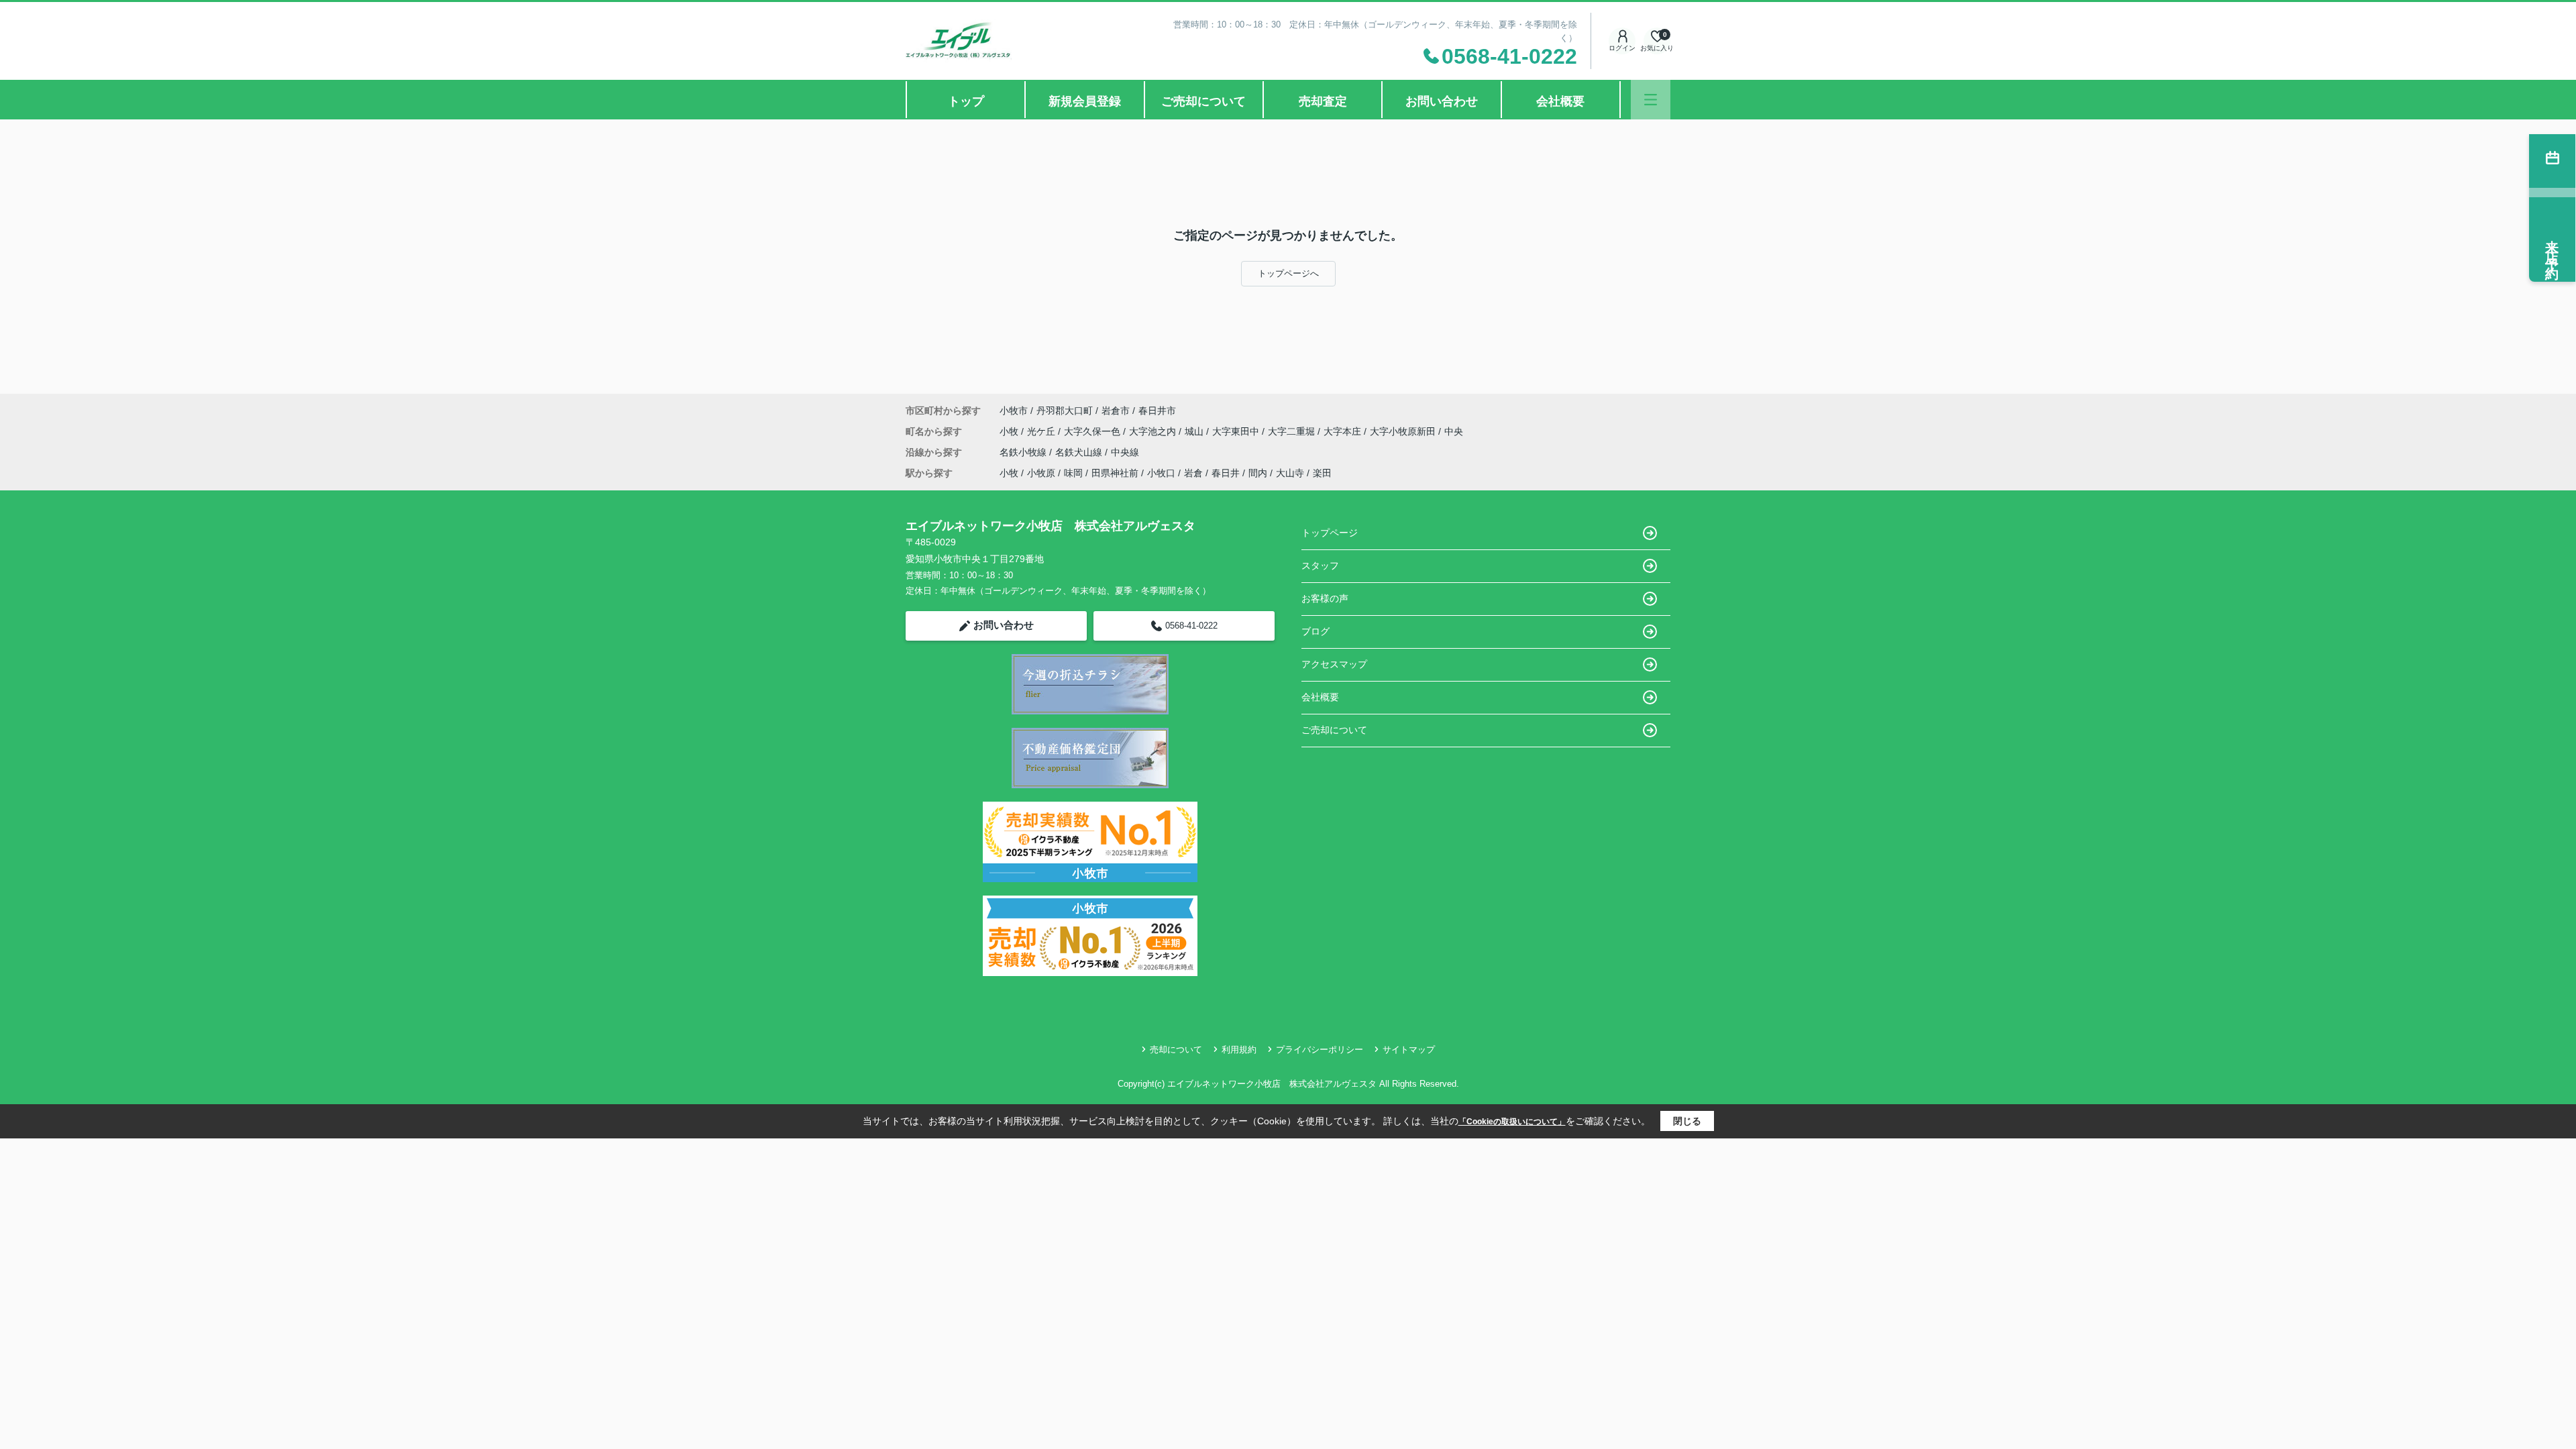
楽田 (1322, 473)
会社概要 (1560, 101)
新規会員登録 (1085, 101)
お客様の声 (1325, 598)
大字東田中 (1237, 431)
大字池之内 (1154, 431)
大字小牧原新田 (1404, 431)
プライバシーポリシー (1320, 1050)
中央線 (1125, 452)
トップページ (1330, 533)
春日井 (1226, 473)
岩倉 (1193, 473)
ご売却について (1203, 101)
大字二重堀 (1293, 431)
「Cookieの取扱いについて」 (1512, 1122)
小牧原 (1041, 473)
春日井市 (1157, 411)
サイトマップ (1409, 1050)
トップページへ (1288, 273)
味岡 (1073, 473)
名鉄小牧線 (1024, 452)
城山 (1195, 431)
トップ (966, 101)
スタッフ (1320, 566)
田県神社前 (1115, 473)
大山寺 (1290, 473)
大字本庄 (1344, 431)
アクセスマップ (1334, 664)
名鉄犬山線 (1080, 452)
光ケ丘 (1042, 431)
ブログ (1316, 631)
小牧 (1010, 431)
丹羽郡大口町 (1065, 411)
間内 (1258, 473)
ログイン (1622, 48)
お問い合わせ (1442, 101)
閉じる (1687, 1121)
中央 (1454, 431)
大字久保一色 (1093, 431)
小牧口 (1161, 473)
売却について (1176, 1050)
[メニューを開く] (1651, 100)
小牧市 (1014, 411)
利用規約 (1239, 1050)
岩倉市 (1116, 411)
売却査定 (1323, 101)
